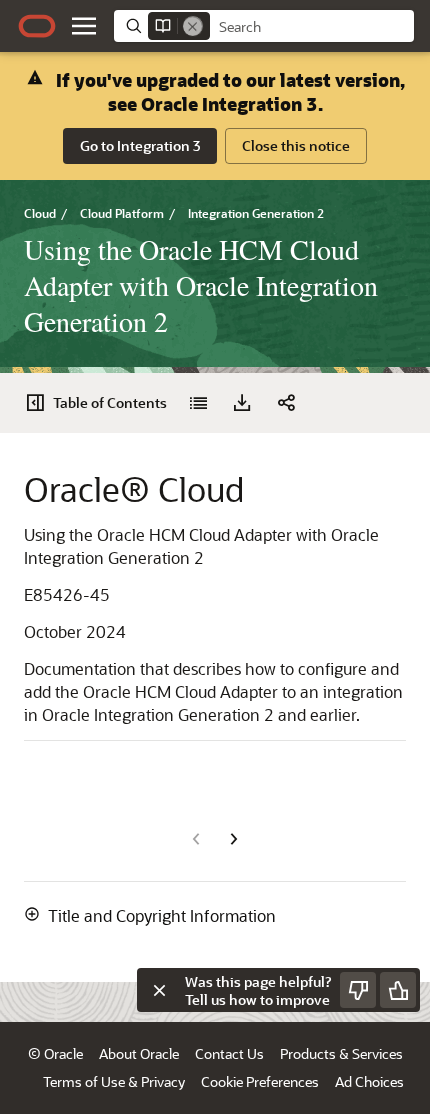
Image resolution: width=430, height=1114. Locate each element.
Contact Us (229, 1053)
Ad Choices (369, 1081)
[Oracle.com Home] (37, 26)
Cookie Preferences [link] (260, 1081)
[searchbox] (312, 27)
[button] (84, 26)
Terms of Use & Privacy (114, 1081)
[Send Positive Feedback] (398, 990)
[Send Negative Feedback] (358, 990)
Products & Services (341, 1053)
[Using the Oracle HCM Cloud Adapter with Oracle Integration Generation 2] (198, 403)
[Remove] (193, 26)
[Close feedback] (159, 990)
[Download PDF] (242, 403)
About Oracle (139, 1053)
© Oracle (55, 1053)
